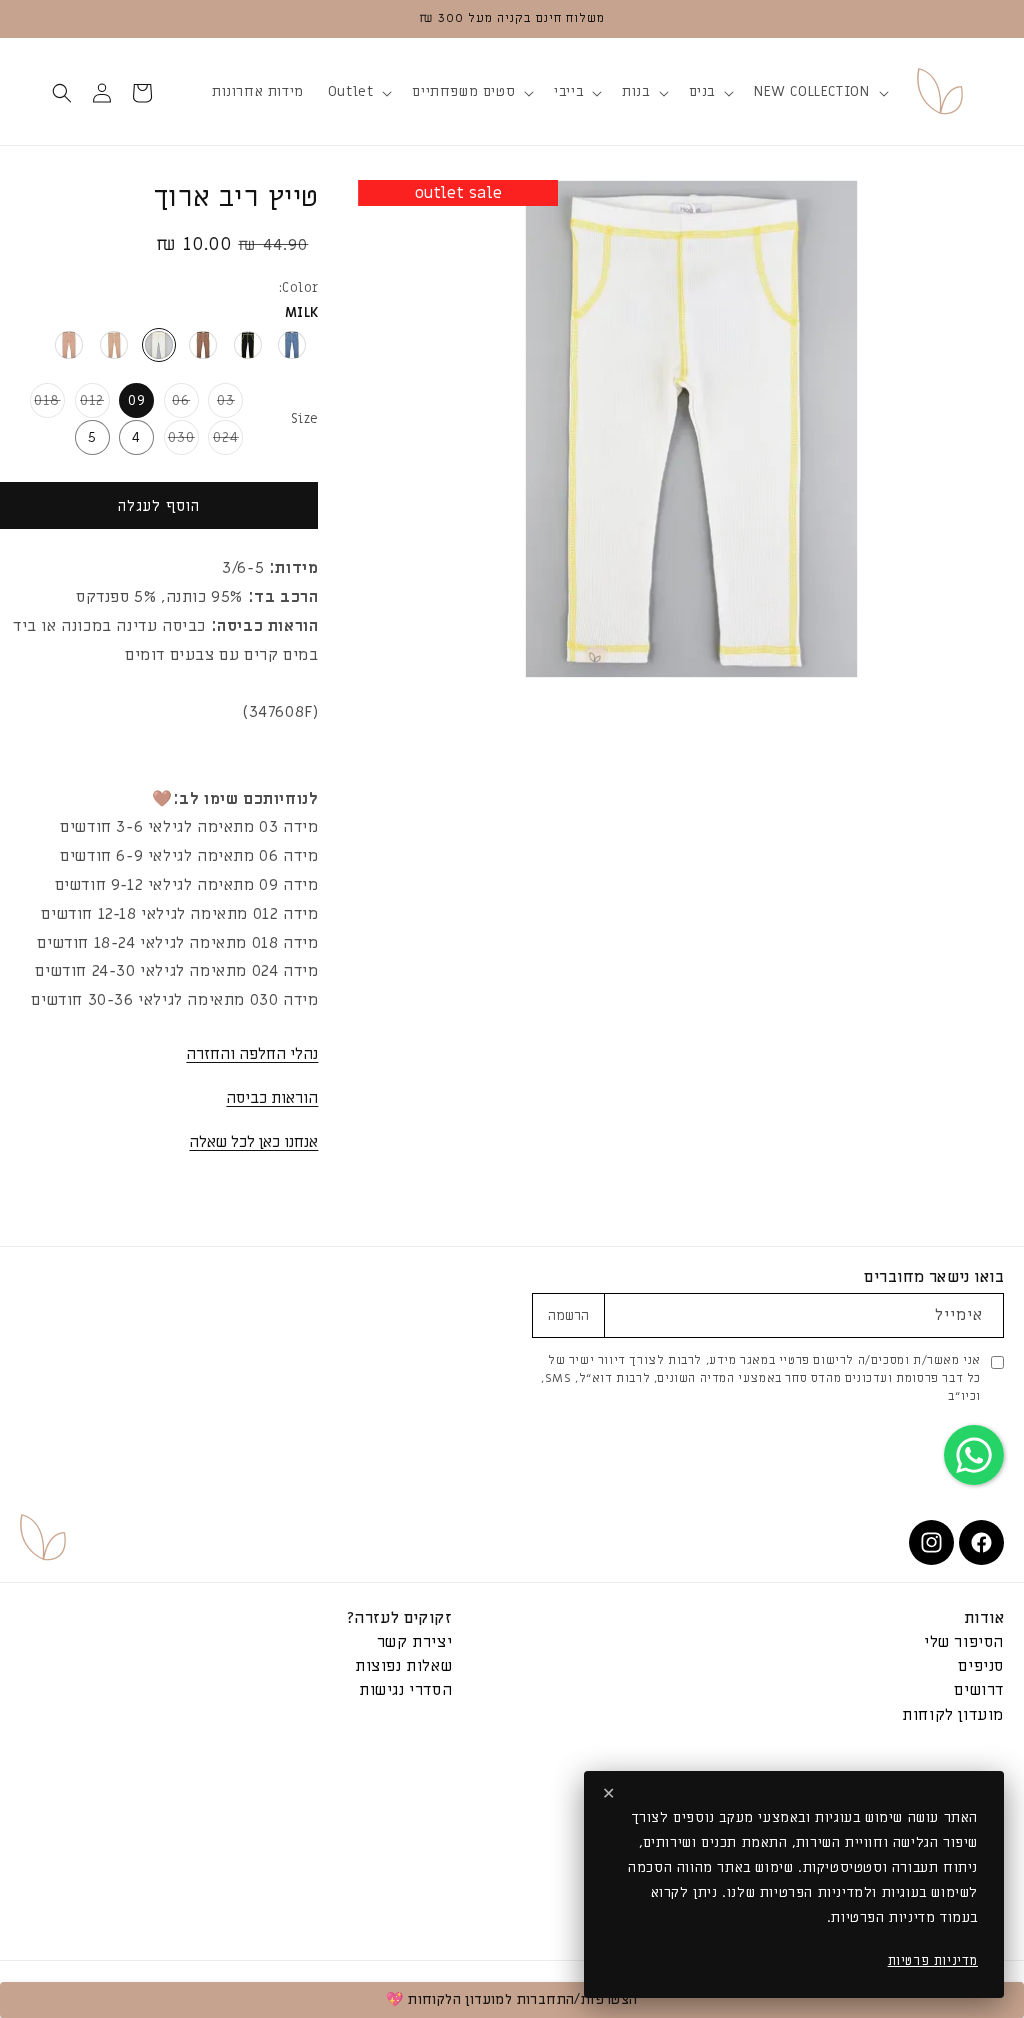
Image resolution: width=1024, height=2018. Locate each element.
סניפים (981, 1665)
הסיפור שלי (964, 1642)
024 (223, 441)
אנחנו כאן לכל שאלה (253, 1142)
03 (221, 404)
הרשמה (568, 1316)
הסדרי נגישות (405, 1689)
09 (137, 400)
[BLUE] (292, 345)
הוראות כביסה (272, 1098)
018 (45, 404)
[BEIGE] (114, 345)
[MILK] (159, 345)
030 (179, 441)
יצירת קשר (414, 1642)
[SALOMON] (69, 345)
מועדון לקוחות (953, 1714)
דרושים (979, 1689)
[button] (819, 92)
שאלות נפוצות (403, 1665)
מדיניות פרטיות (933, 1960)
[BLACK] (248, 345)
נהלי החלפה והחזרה (252, 1054)
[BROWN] (203, 345)
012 (90, 404)
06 (177, 404)
